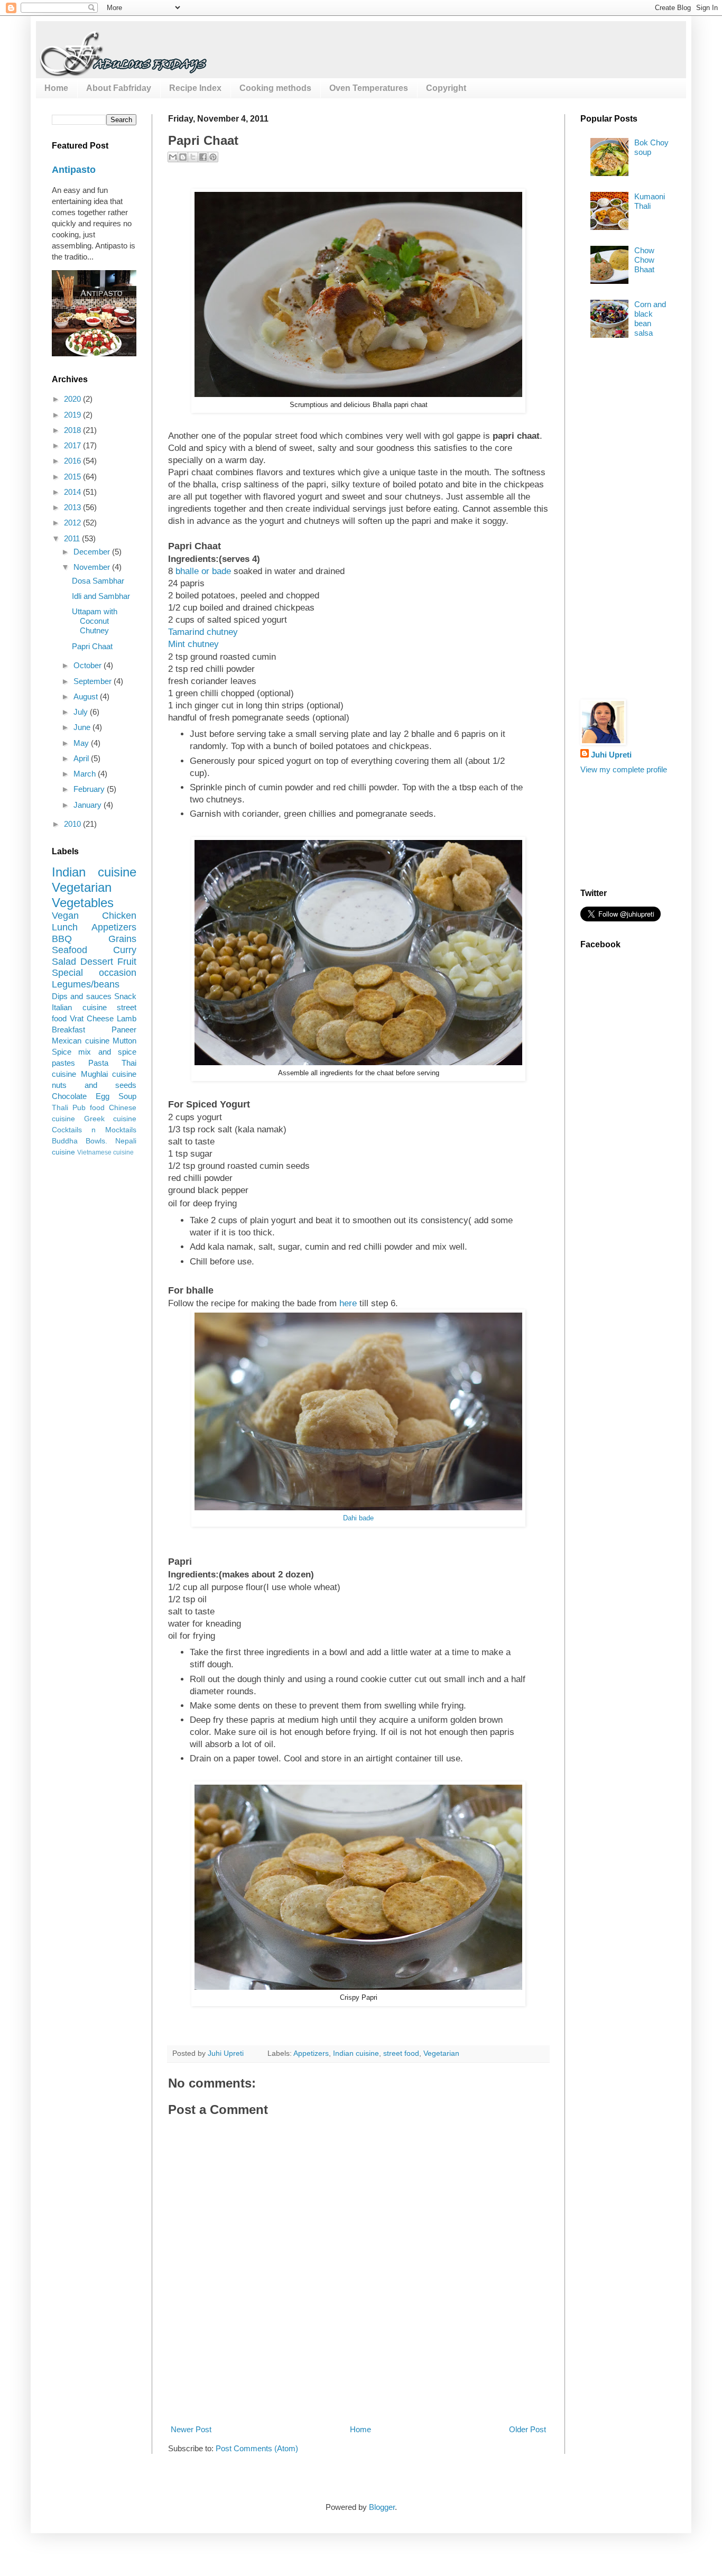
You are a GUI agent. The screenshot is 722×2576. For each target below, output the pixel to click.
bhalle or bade (203, 571)
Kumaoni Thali (650, 201)
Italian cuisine (79, 1007)
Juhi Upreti (611, 755)
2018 (73, 430)
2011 (73, 538)
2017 (73, 445)
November (93, 567)
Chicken (119, 916)
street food (401, 2053)
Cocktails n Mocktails (94, 1130)
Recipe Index (195, 88)
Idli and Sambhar (101, 596)
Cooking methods (275, 88)
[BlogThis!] (183, 157)
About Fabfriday (119, 88)
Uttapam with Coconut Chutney (95, 621)
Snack (125, 996)
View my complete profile (624, 769)
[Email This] (173, 157)
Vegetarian (441, 2053)
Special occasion (94, 973)
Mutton (124, 1041)
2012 (73, 523)
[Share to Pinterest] (213, 157)
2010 (73, 824)
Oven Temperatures (369, 88)
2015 (73, 477)
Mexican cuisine (81, 1041)
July (82, 712)
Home (56, 88)
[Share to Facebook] (203, 157)
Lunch (65, 927)
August (87, 696)
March (86, 774)
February (90, 789)
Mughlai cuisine (109, 1074)
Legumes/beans (86, 984)
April (82, 758)
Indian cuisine (356, 2053)
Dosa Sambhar (98, 581)
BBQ (62, 939)
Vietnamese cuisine (105, 1152)
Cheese (100, 1018)
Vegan (65, 916)
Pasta (98, 1063)
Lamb (127, 1018)
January (89, 805)
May (82, 743)
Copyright (446, 88)
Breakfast (68, 1030)
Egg (103, 1096)
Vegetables (83, 903)
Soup (127, 1096)
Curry (125, 950)
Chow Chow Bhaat (644, 260)
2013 (73, 507)
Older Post (527, 2429)
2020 (73, 399)
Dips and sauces (82, 996)
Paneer (124, 1030)
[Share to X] (193, 157)
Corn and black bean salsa (650, 318)
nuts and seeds (94, 1085)
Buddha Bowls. (80, 1141)
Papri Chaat (92, 646)
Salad (64, 962)
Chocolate (69, 1096)
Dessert (97, 962)
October (89, 665)
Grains (122, 939)
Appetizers (311, 2053)
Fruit (127, 962)
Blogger (382, 2507)
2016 (73, 461)
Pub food (89, 1108)
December (93, 552)
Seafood (70, 950)
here (348, 1303)
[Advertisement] (360, 2384)
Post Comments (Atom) (257, 2448)
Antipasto (74, 170)
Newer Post (191, 2429)
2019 (73, 415)
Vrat (77, 1018)
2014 (73, 492)
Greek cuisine (110, 1119)
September (94, 681)
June (83, 727)
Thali (60, 1108)
